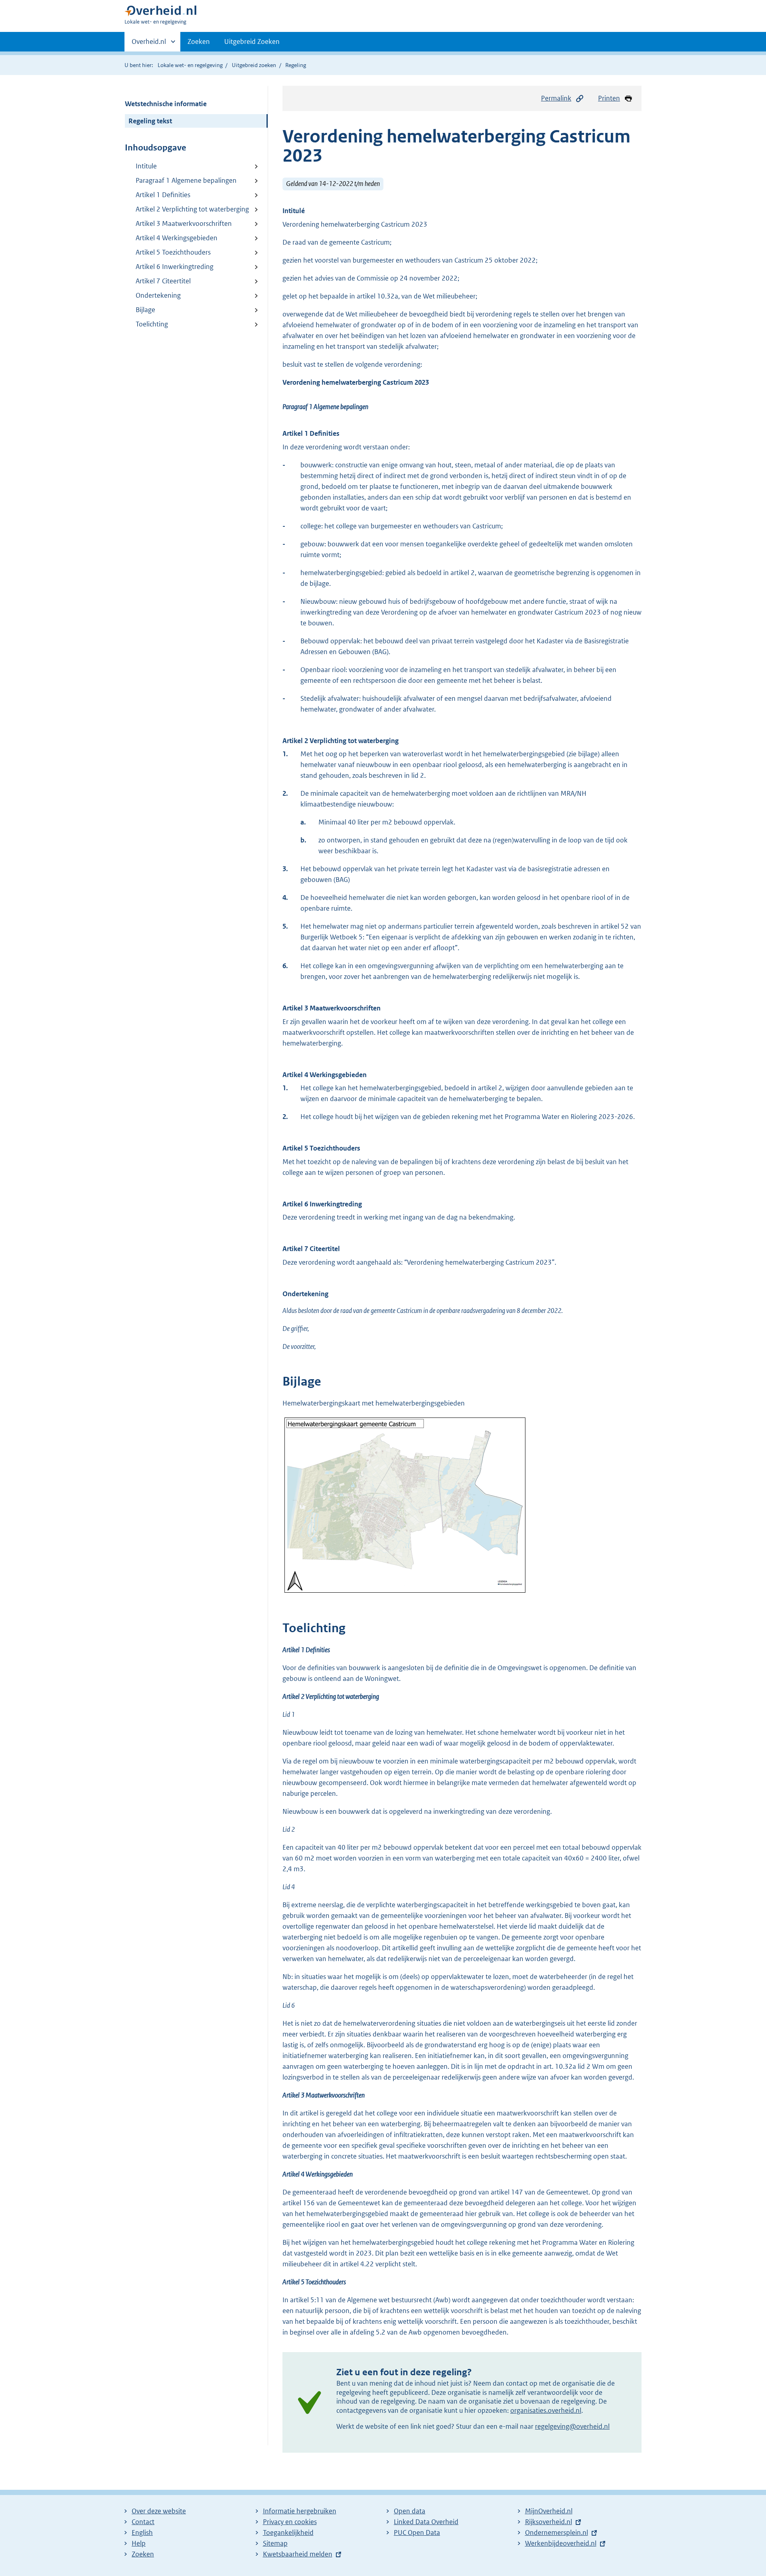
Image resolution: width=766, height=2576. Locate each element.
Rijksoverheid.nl (549, 2522)
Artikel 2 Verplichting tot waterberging (192, 209)
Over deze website (159, 2511)
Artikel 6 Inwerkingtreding (175, 267)
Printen (609, 98)
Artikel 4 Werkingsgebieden (177, 238)
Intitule (146, 166)
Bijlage (145, 310)
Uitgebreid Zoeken (252, 42)
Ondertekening (158, 295)
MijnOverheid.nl (549, 2511)
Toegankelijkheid (288, 2533)
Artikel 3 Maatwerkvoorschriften (184, 223)
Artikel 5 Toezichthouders (173, 252)
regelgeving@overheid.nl (572, 2426)
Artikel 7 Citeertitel (163, 281)
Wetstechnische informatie (166, 104)
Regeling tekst (150, 121)
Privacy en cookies (290, 2522)
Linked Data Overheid (426, 2522)
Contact (143, 2522)
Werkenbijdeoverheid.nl (561, 2543)
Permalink (556, 98)
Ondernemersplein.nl (557, 2533)
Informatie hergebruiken (300, 2511)
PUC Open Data (417, 2533)
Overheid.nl (149, 44)
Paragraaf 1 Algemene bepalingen (186, 180)
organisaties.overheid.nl (546, 2410)
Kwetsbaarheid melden (298, 2554)
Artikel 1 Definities (163, 195)
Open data (410, 2511)
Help (139, 2543)
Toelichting (152, 324)
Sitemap (275, 2543)
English (142, 2533)
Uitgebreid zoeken (254, 65)
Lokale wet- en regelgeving (190, 65)
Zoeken (199, 42)
